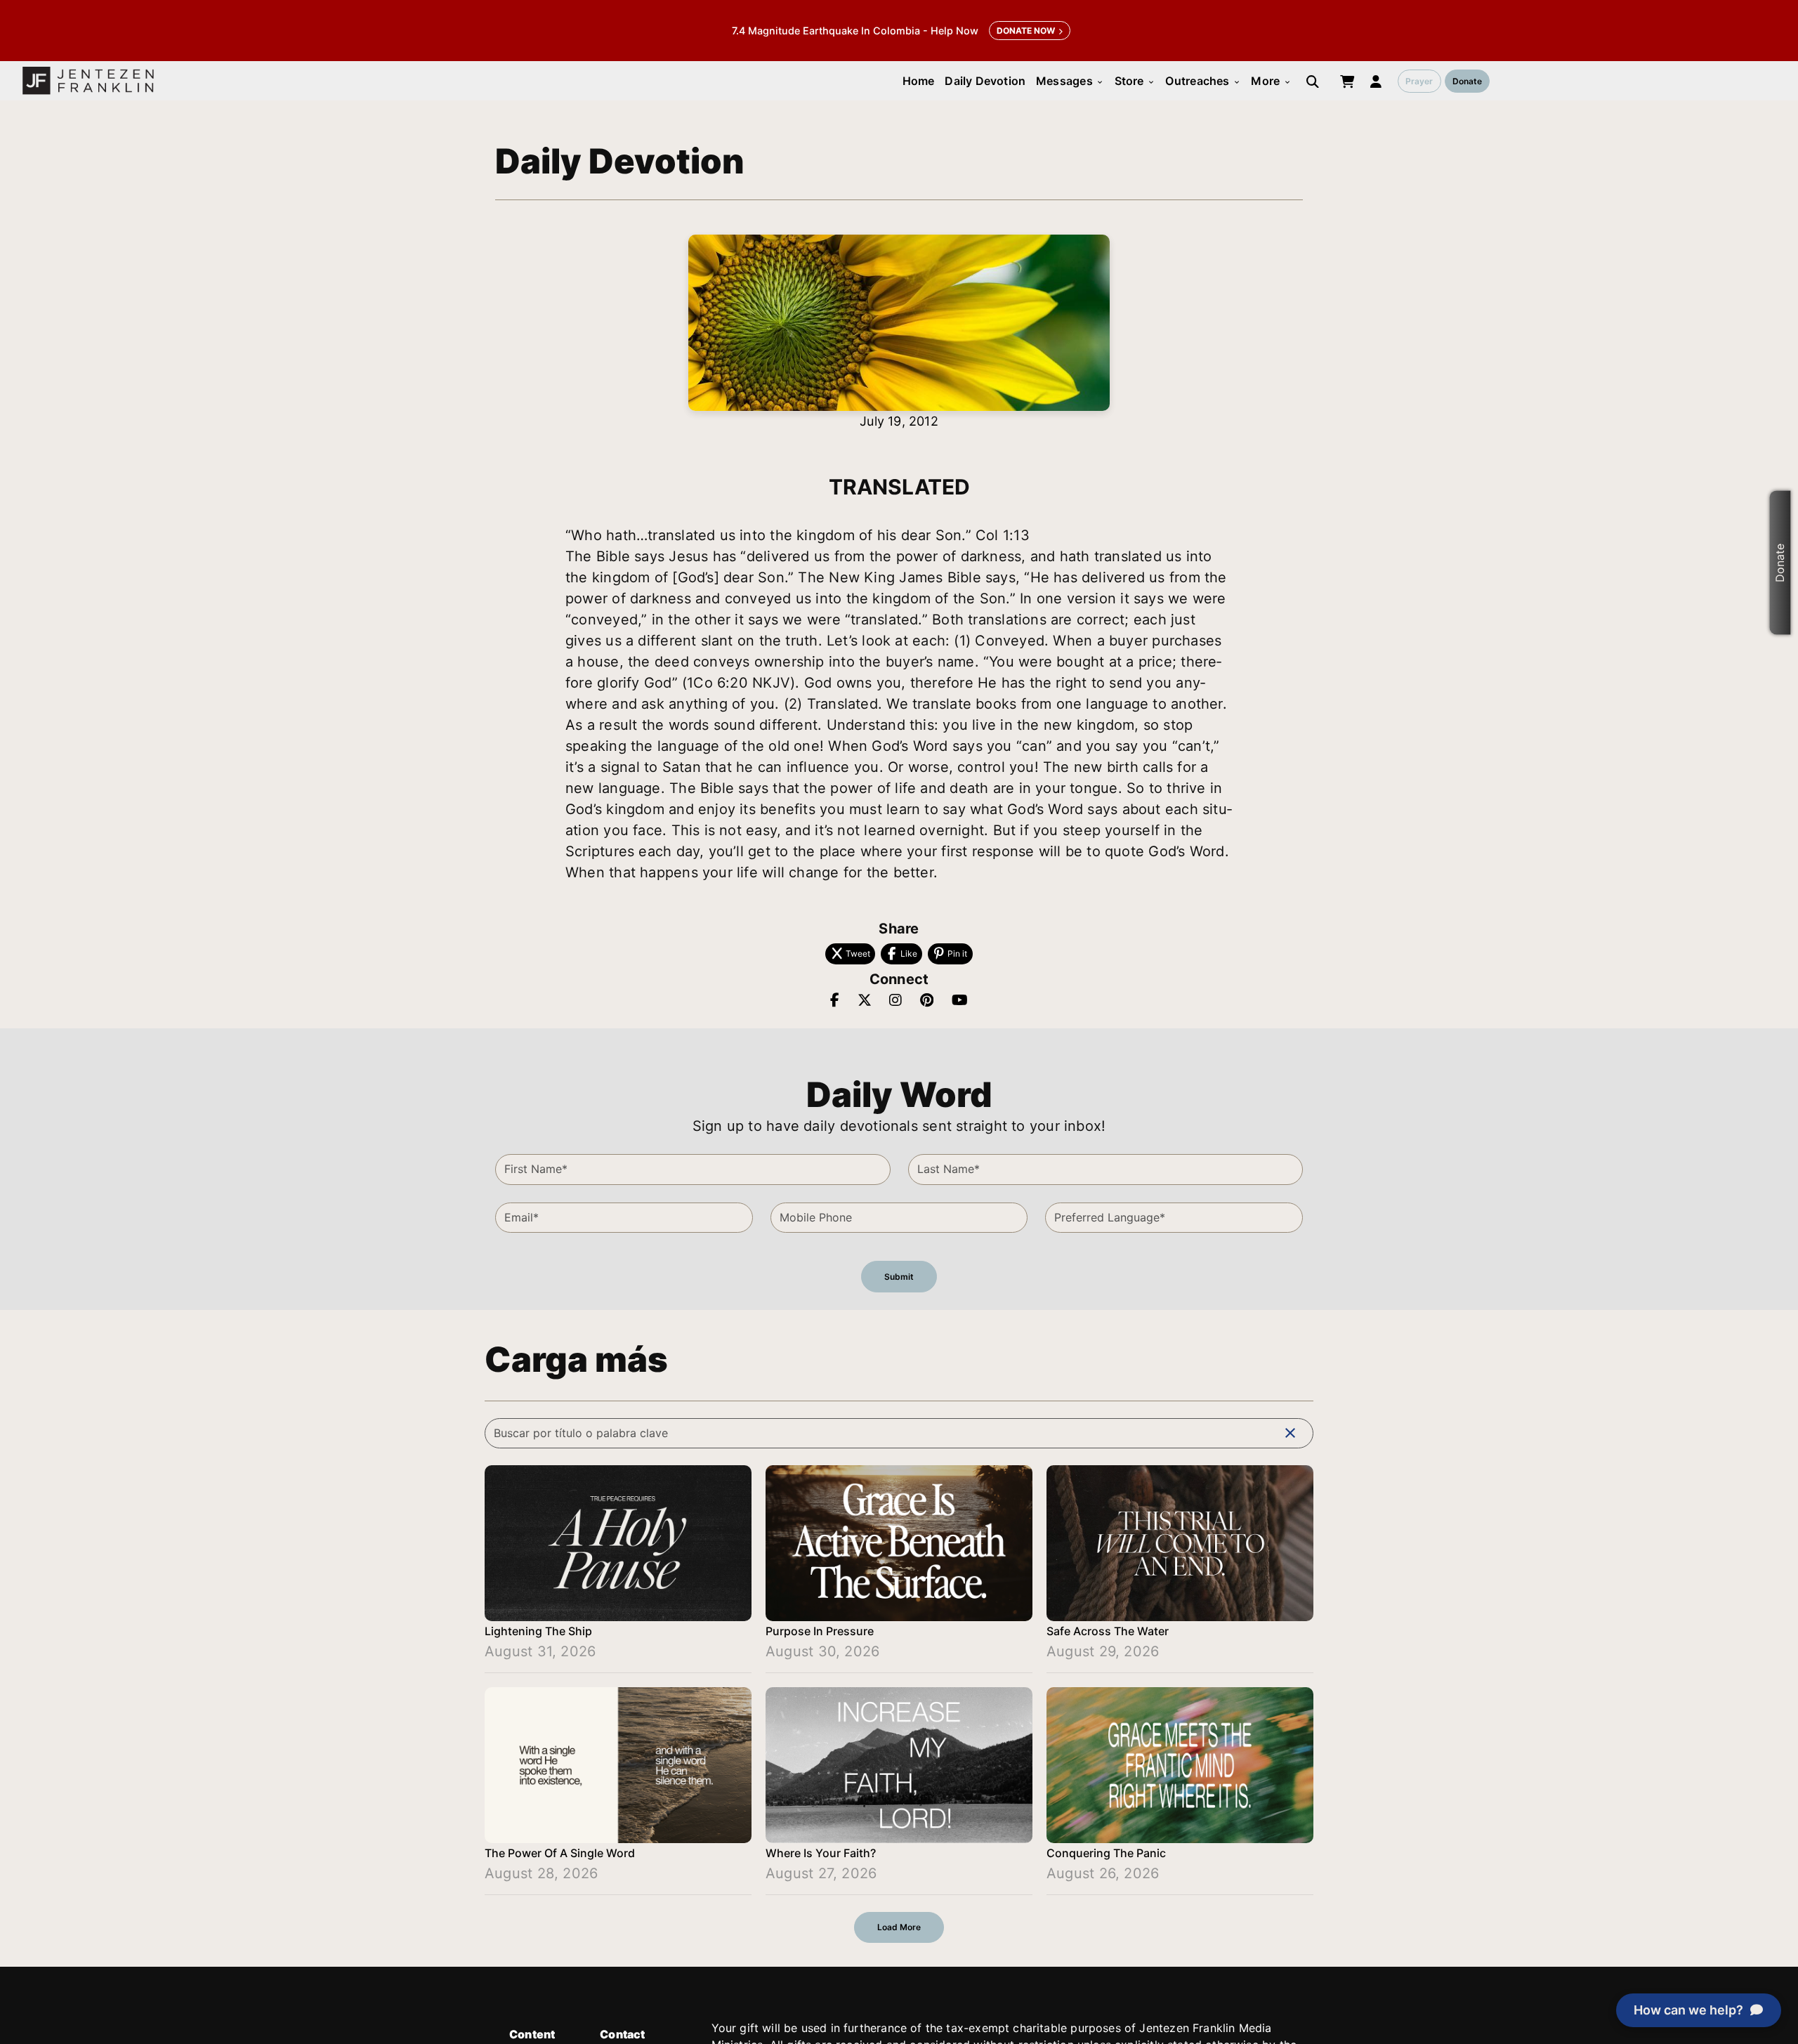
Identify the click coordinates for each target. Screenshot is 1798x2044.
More (1271, 81)
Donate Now (1026, 31)
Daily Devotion (985, 81)
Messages (1070, 81)
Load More (899, 1927)
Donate (1467, 81)
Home (919, 81)
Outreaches (1203, 81)
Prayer (1419, 81)
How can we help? (1688, 2010)
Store (1135, 81)
